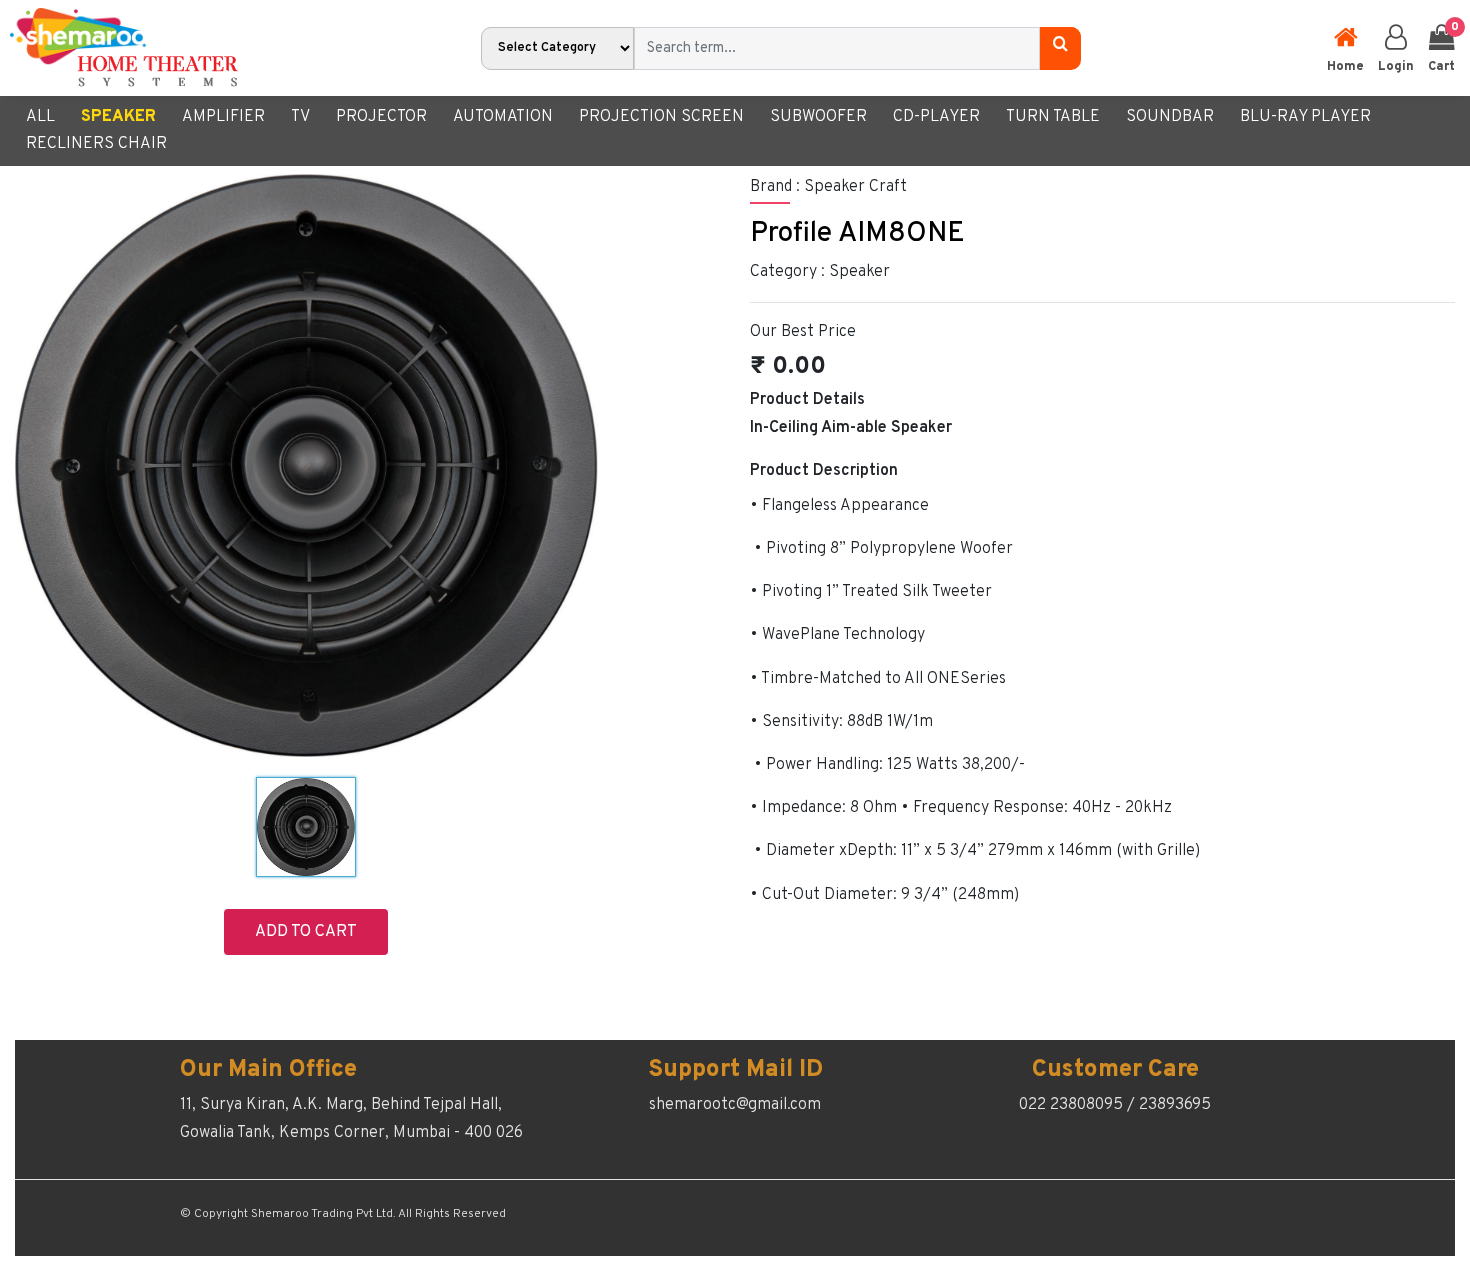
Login (1396, 67)
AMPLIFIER (223, 117)
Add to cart (306, 932)
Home (1345, 67)
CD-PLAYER (936, 117)
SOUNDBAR (1170, 117)
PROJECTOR (381, 117)
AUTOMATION (503, 117)
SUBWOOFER (818, 117)
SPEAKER (118, 117)
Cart (1441, 47)
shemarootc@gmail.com (735, 1105)
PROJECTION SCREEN (661, 117)
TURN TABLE (1053, 117)
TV (300, 117)
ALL (40, 117)
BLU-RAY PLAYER (1305, 117)
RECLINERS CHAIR (96, 144)
